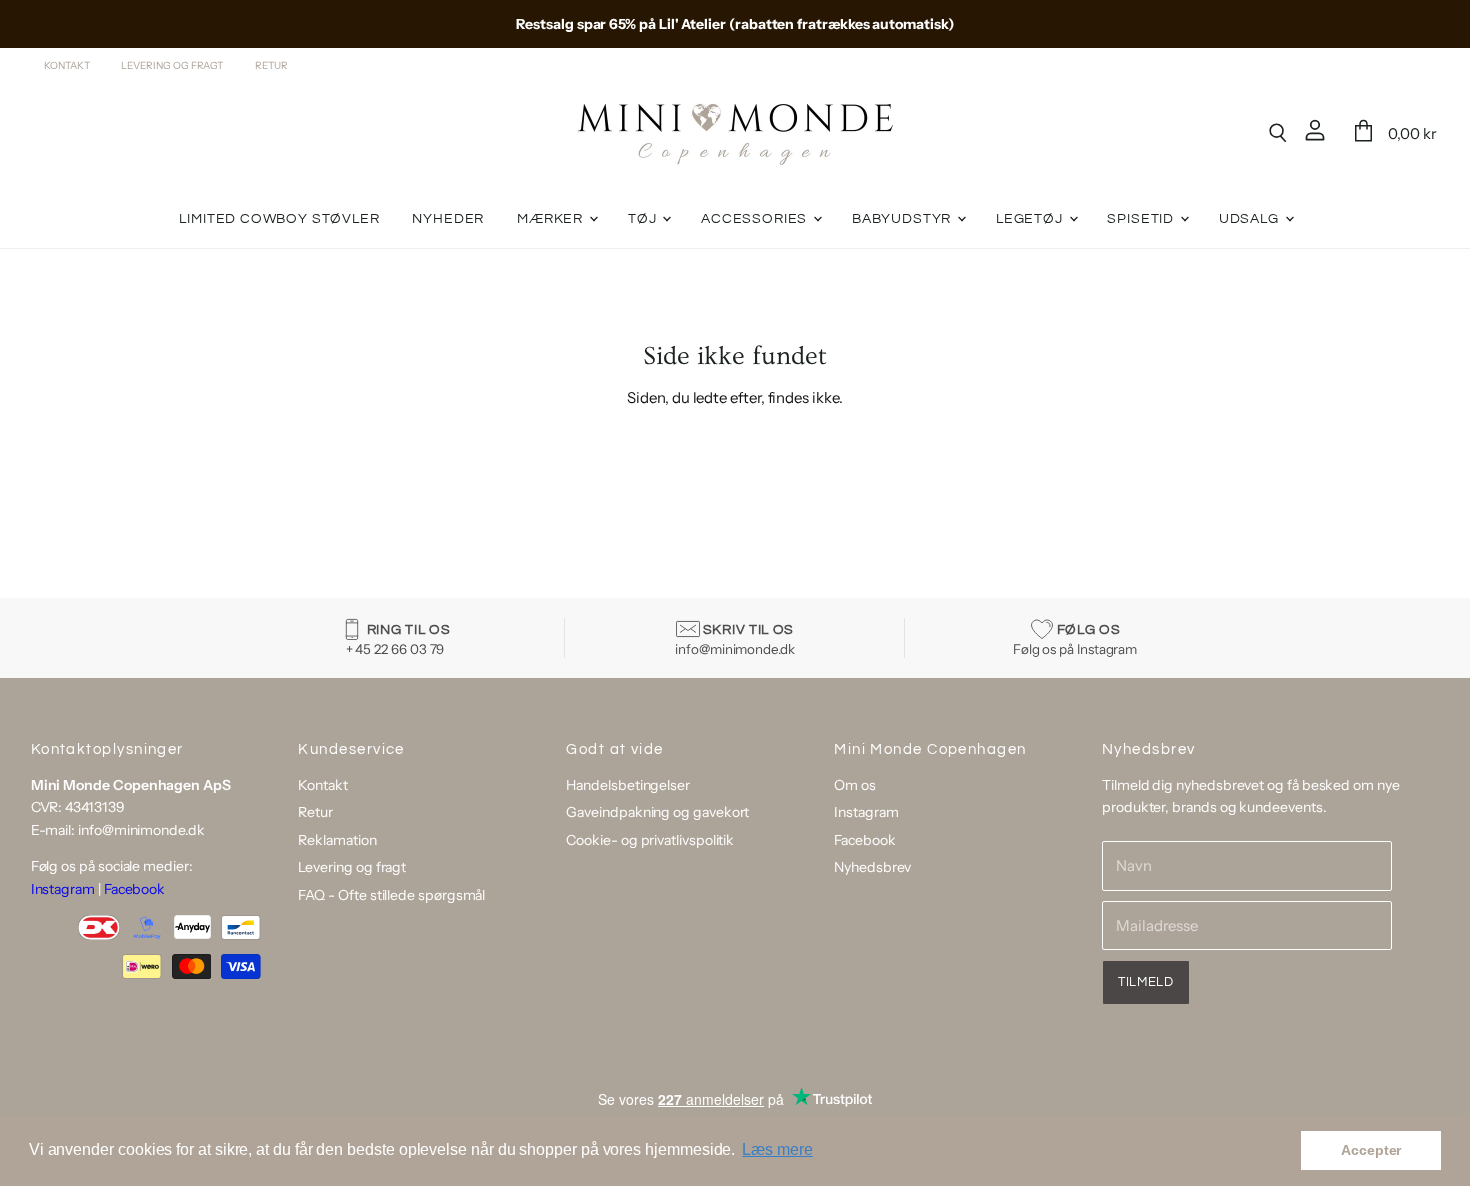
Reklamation (337, 840)
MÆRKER (552, 219)
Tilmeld (1146, 982)
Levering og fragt (172, 66)
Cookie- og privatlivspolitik (650, 840)
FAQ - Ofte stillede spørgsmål (391, 895)
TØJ (644, 219)
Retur (271, 66)
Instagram (63, 889)
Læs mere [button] (777, 1149)
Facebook (134, 889)
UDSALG (1251, 219)
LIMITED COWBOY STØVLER (279, 219)
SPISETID (1142, 219)
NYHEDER (448, 219)
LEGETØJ (1031, 219)
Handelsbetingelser (628, 785)
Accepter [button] (1371, 1150)
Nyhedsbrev (872, 867)
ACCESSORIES (756, 219)
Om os (855, 785)
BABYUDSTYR (903, 219)
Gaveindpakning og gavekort (657, 812)
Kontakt (66, 66)
